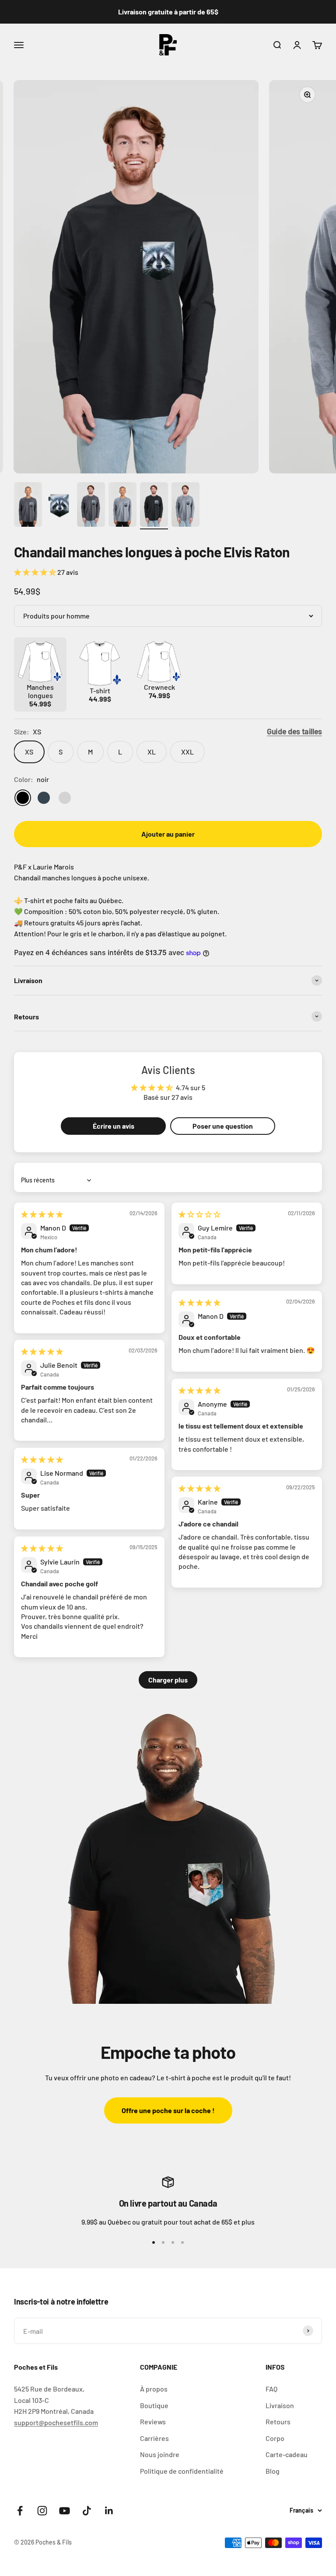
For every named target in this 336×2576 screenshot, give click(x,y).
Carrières (154, 2438)
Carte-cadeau (287, 2454)
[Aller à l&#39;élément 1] (28, 506)
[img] (42, 1214)
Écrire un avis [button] (114, 1126)
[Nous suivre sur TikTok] (87, 2511)
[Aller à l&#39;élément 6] (185, 506)
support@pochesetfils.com (56, 2422)
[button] (36, 572)
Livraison (280, 2405)
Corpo (275, 2438)
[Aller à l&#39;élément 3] (91, 506)
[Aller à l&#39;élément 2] (59, 506)
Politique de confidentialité (182, 2471)
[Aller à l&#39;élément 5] (154, 506)
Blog (273, 2471)
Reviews (153, 2421)
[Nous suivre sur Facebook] (20, 2511)
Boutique (154, 2405)
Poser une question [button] (223, 1126)
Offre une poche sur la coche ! (168, 2110)
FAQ (271, 2389)
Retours (278, 2421)
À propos (154, 2389)
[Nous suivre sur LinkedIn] (109, 2511)
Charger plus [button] (168, 1680)
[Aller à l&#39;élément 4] (122, 506)
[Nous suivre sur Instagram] (42, 2511)
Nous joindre (160, 2454)
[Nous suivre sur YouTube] (65, 2511)
